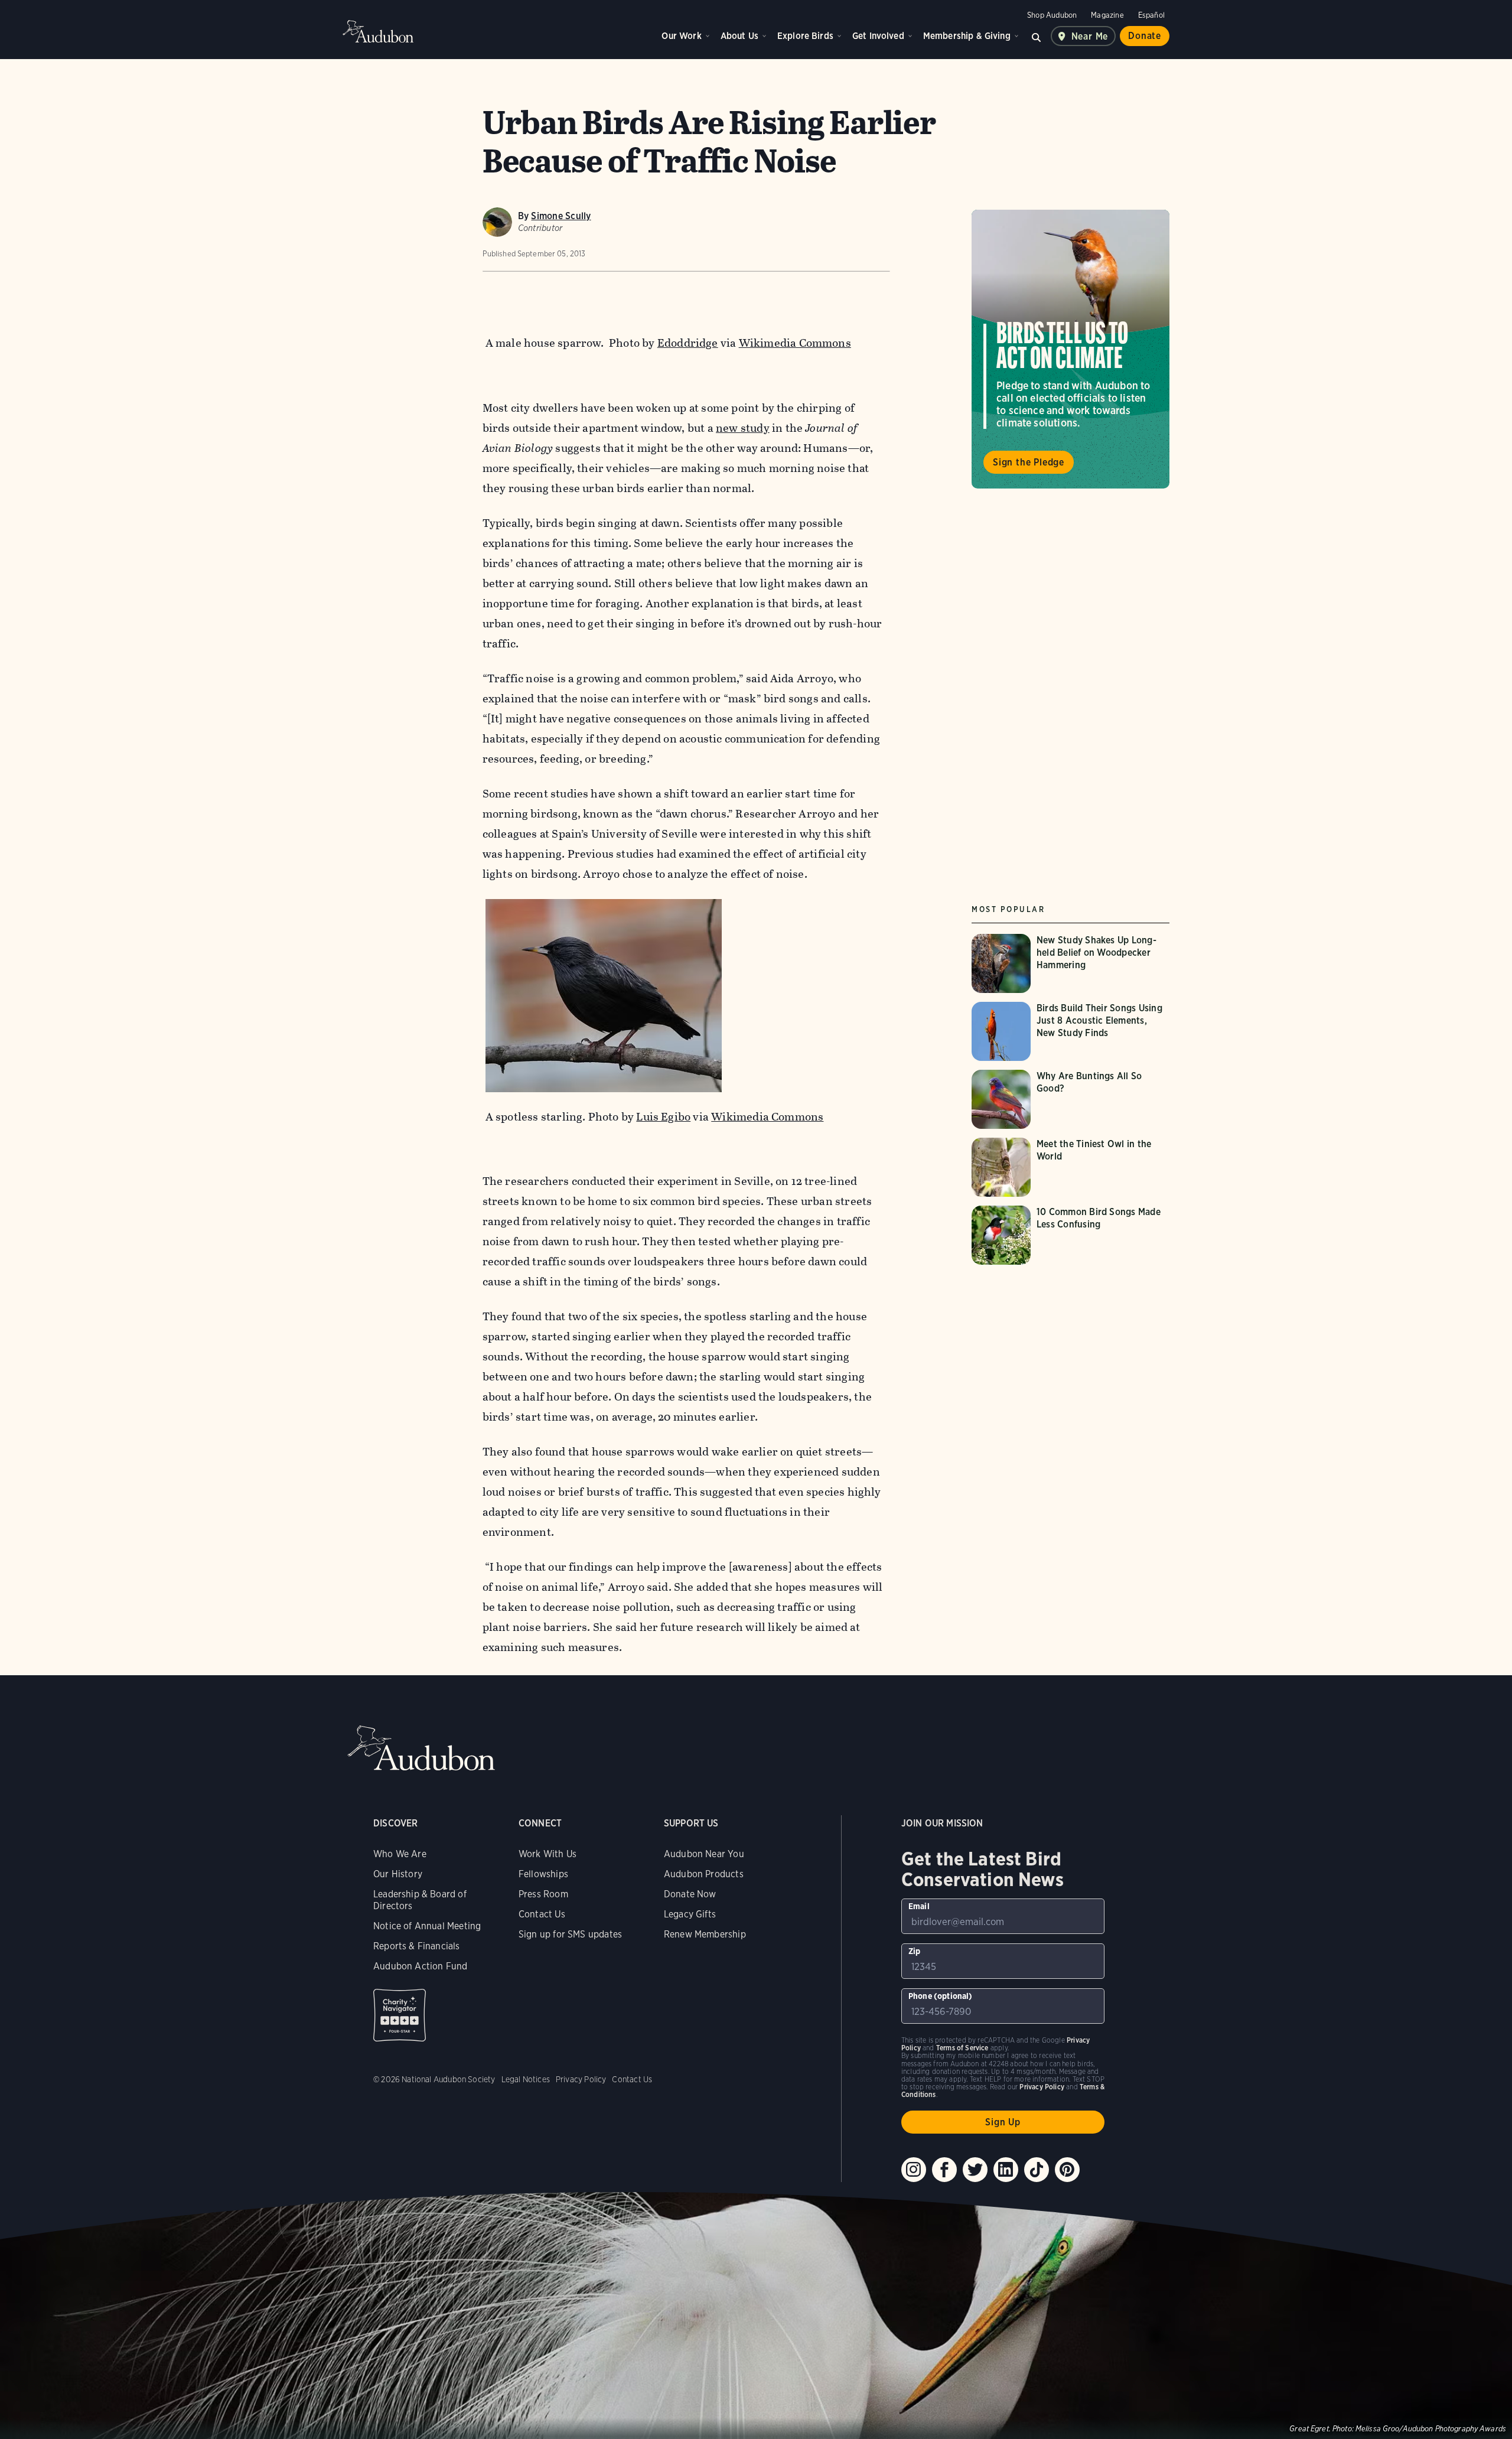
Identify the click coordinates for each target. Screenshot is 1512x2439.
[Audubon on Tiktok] (1037, 2170)
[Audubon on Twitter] (975, 2170)
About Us (739, 36)
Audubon (378, 31)
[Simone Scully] (497, 222)
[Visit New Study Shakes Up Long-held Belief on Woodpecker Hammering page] (1071, 963)
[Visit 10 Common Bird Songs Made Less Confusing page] (1071, 1235)
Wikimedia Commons (795, 343)
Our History (398, 1874)
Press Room (543, 1894)
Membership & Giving (967, 36)
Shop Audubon (1052, 15)
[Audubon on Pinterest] (1067, 2170)
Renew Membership (705, 1934)
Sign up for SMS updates (570, 1934)
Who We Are (400, 1854)
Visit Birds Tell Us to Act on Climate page (1071, 349)
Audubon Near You (704, 1854)
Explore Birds (805, 36)
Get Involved (878, 36)
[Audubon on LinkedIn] (1006, 2170)
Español (1151, 15)
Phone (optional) (941, 1996)
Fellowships (543, 1874)
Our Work (681, 36)
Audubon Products (704, 1874)
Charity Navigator (400, 2015)
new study (743, 428)
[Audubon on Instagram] (914, 2170)
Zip (915, 1951)
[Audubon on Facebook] (944, 2170)
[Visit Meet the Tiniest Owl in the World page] (1071, 1167)
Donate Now (690, 1894)
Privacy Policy (581, 2079)
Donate (1145, 36)
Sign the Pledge (1029, 462)
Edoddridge (688, 343)
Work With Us (548, 1854)
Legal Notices (526, 2079)
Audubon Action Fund (420, 1966)
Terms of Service (962, 2048)
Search (1037, 36)
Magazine (1107, 15)
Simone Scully (561, 216)
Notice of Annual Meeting (427, 1926)
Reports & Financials (417, 1946)
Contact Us (542, 1914)
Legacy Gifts (690, 1914)
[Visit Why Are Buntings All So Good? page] (1071, 1099)
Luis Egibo (663, 1117)
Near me (1090, 36)
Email (919, 1906)
